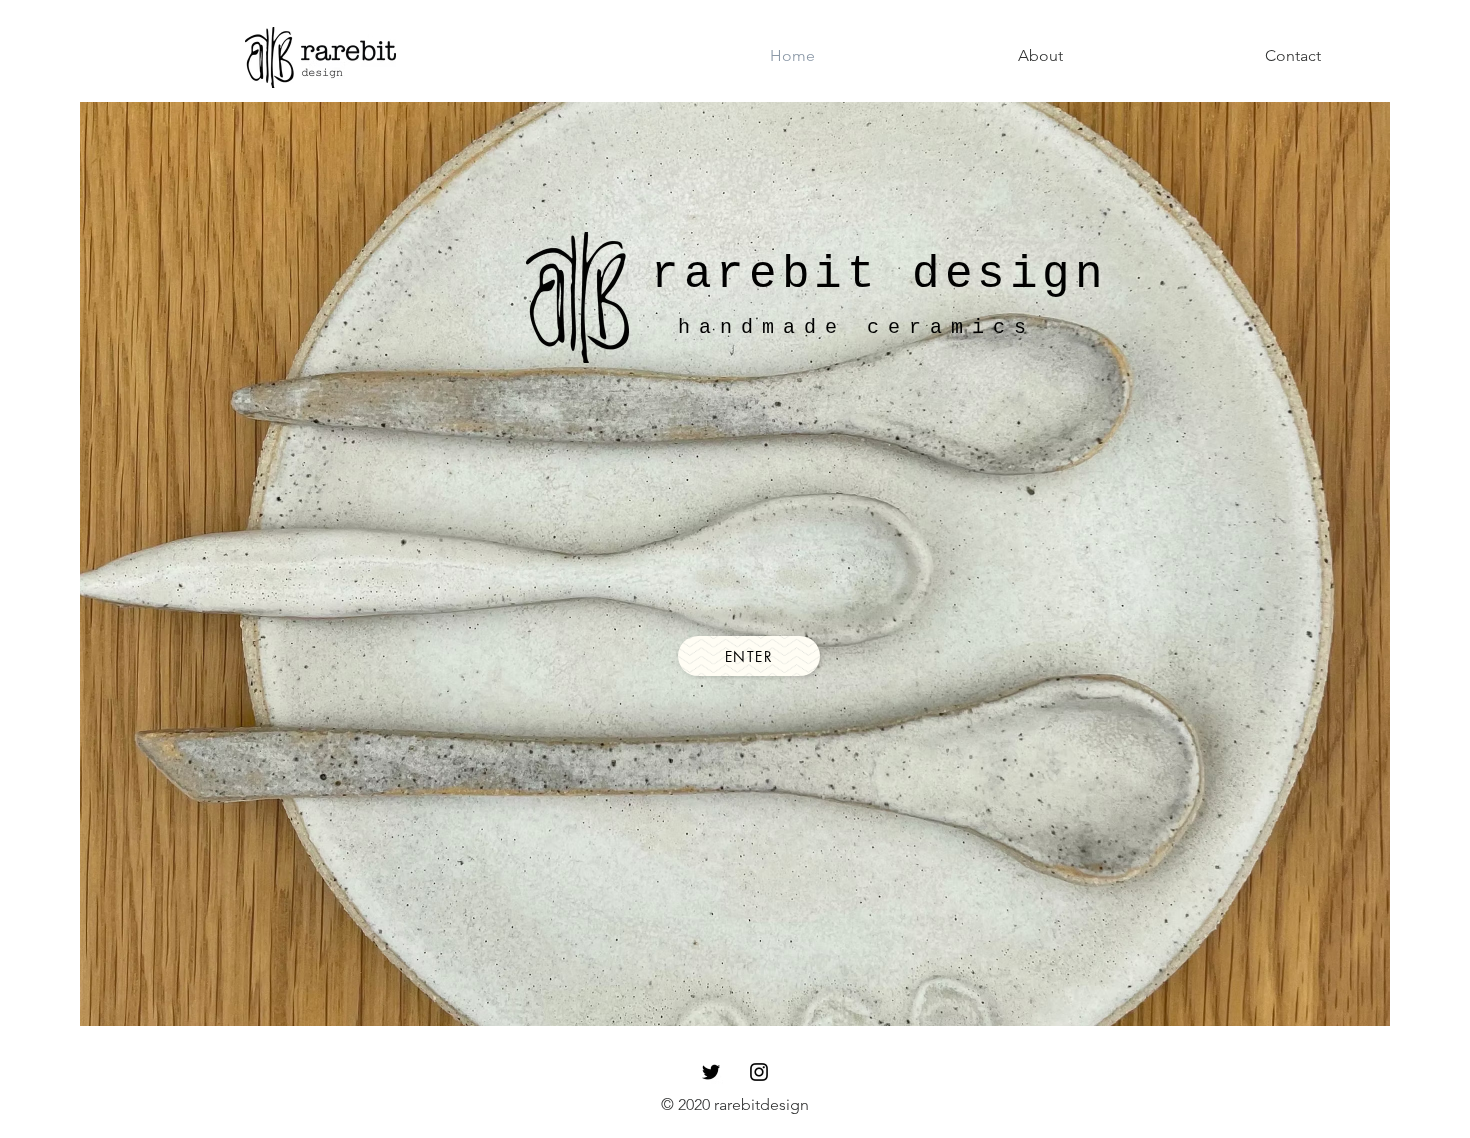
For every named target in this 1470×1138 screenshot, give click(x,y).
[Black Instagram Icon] (759, 1072)
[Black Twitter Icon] (711, 1072)
